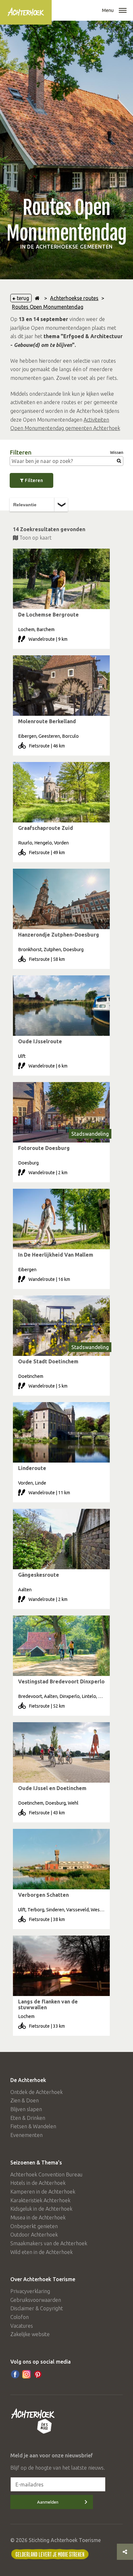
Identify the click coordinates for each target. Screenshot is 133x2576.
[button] (123, 11)
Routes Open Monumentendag (48, 307)
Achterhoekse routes (74, 298)
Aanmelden (48, 2502)
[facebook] (15, 2374)
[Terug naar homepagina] (37, 298)
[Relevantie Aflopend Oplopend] (39, 505)
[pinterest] (38, 2374)
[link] (61, 599)
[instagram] (26, 2374)
